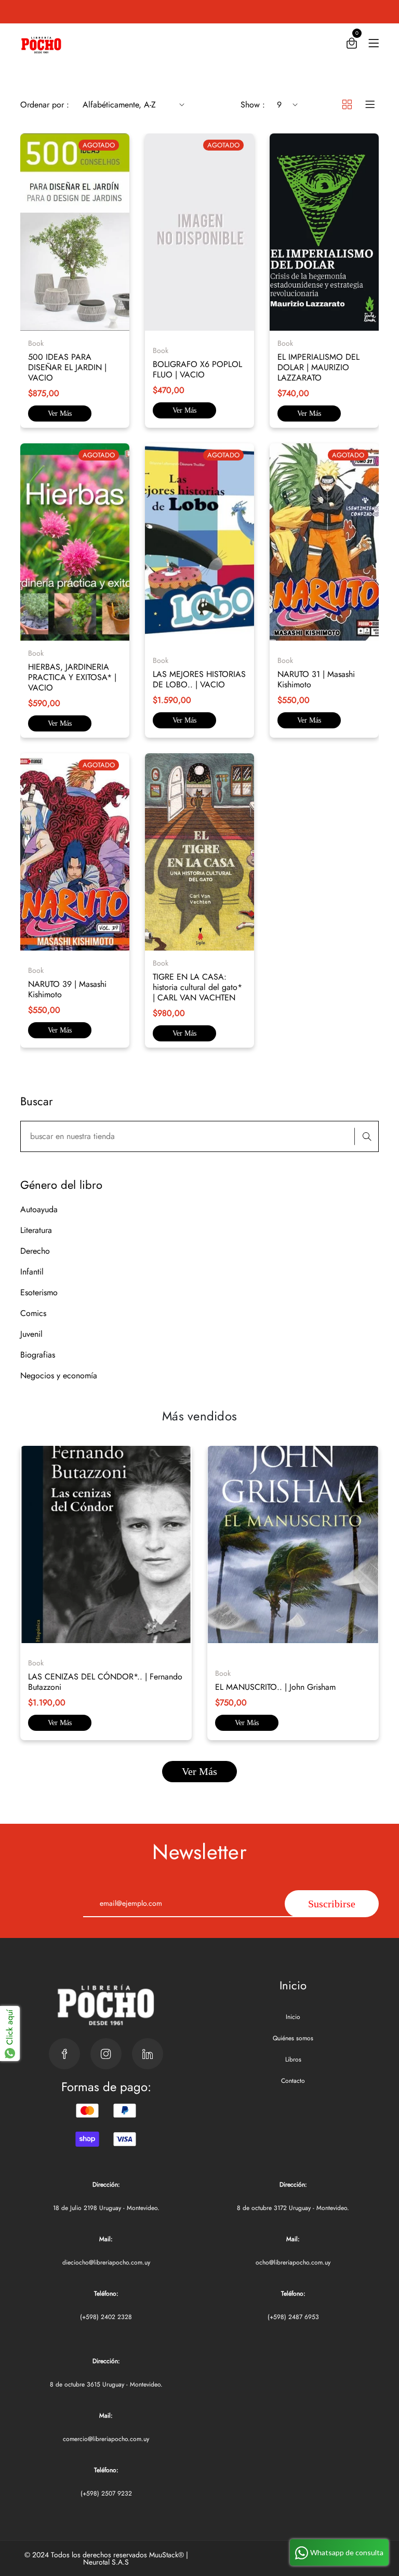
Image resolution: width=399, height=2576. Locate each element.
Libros (293, 2059)
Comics (33, 1313)
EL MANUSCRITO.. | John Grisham (275, 1687)
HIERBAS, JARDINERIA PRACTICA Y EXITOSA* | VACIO (72, 677)
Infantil (32, 1272)
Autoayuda (39, 1209)
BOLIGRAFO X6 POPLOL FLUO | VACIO (197, 369)
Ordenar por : (45, 105)
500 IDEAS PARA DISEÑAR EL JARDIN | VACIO (67, 367)
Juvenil (31, 1334)
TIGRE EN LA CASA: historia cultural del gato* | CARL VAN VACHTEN (197, 987)
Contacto (293, 2081)
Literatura (36, 1230)
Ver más (60, 413)
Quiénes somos (293, 2038)
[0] (352, 45)
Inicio (293, 2017)
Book (36, 1663)
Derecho (35, 1251)
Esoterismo (39, 1292)
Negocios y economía (59, 1375)
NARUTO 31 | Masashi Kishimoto (316, 679)
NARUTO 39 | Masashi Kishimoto (67, 989)
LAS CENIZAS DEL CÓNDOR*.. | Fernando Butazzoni (105, 1682)
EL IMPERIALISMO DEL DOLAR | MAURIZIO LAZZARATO (318, 367)
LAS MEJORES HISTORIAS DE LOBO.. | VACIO (199, 679)
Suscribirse (332, 1904)
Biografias (38, 1355)
